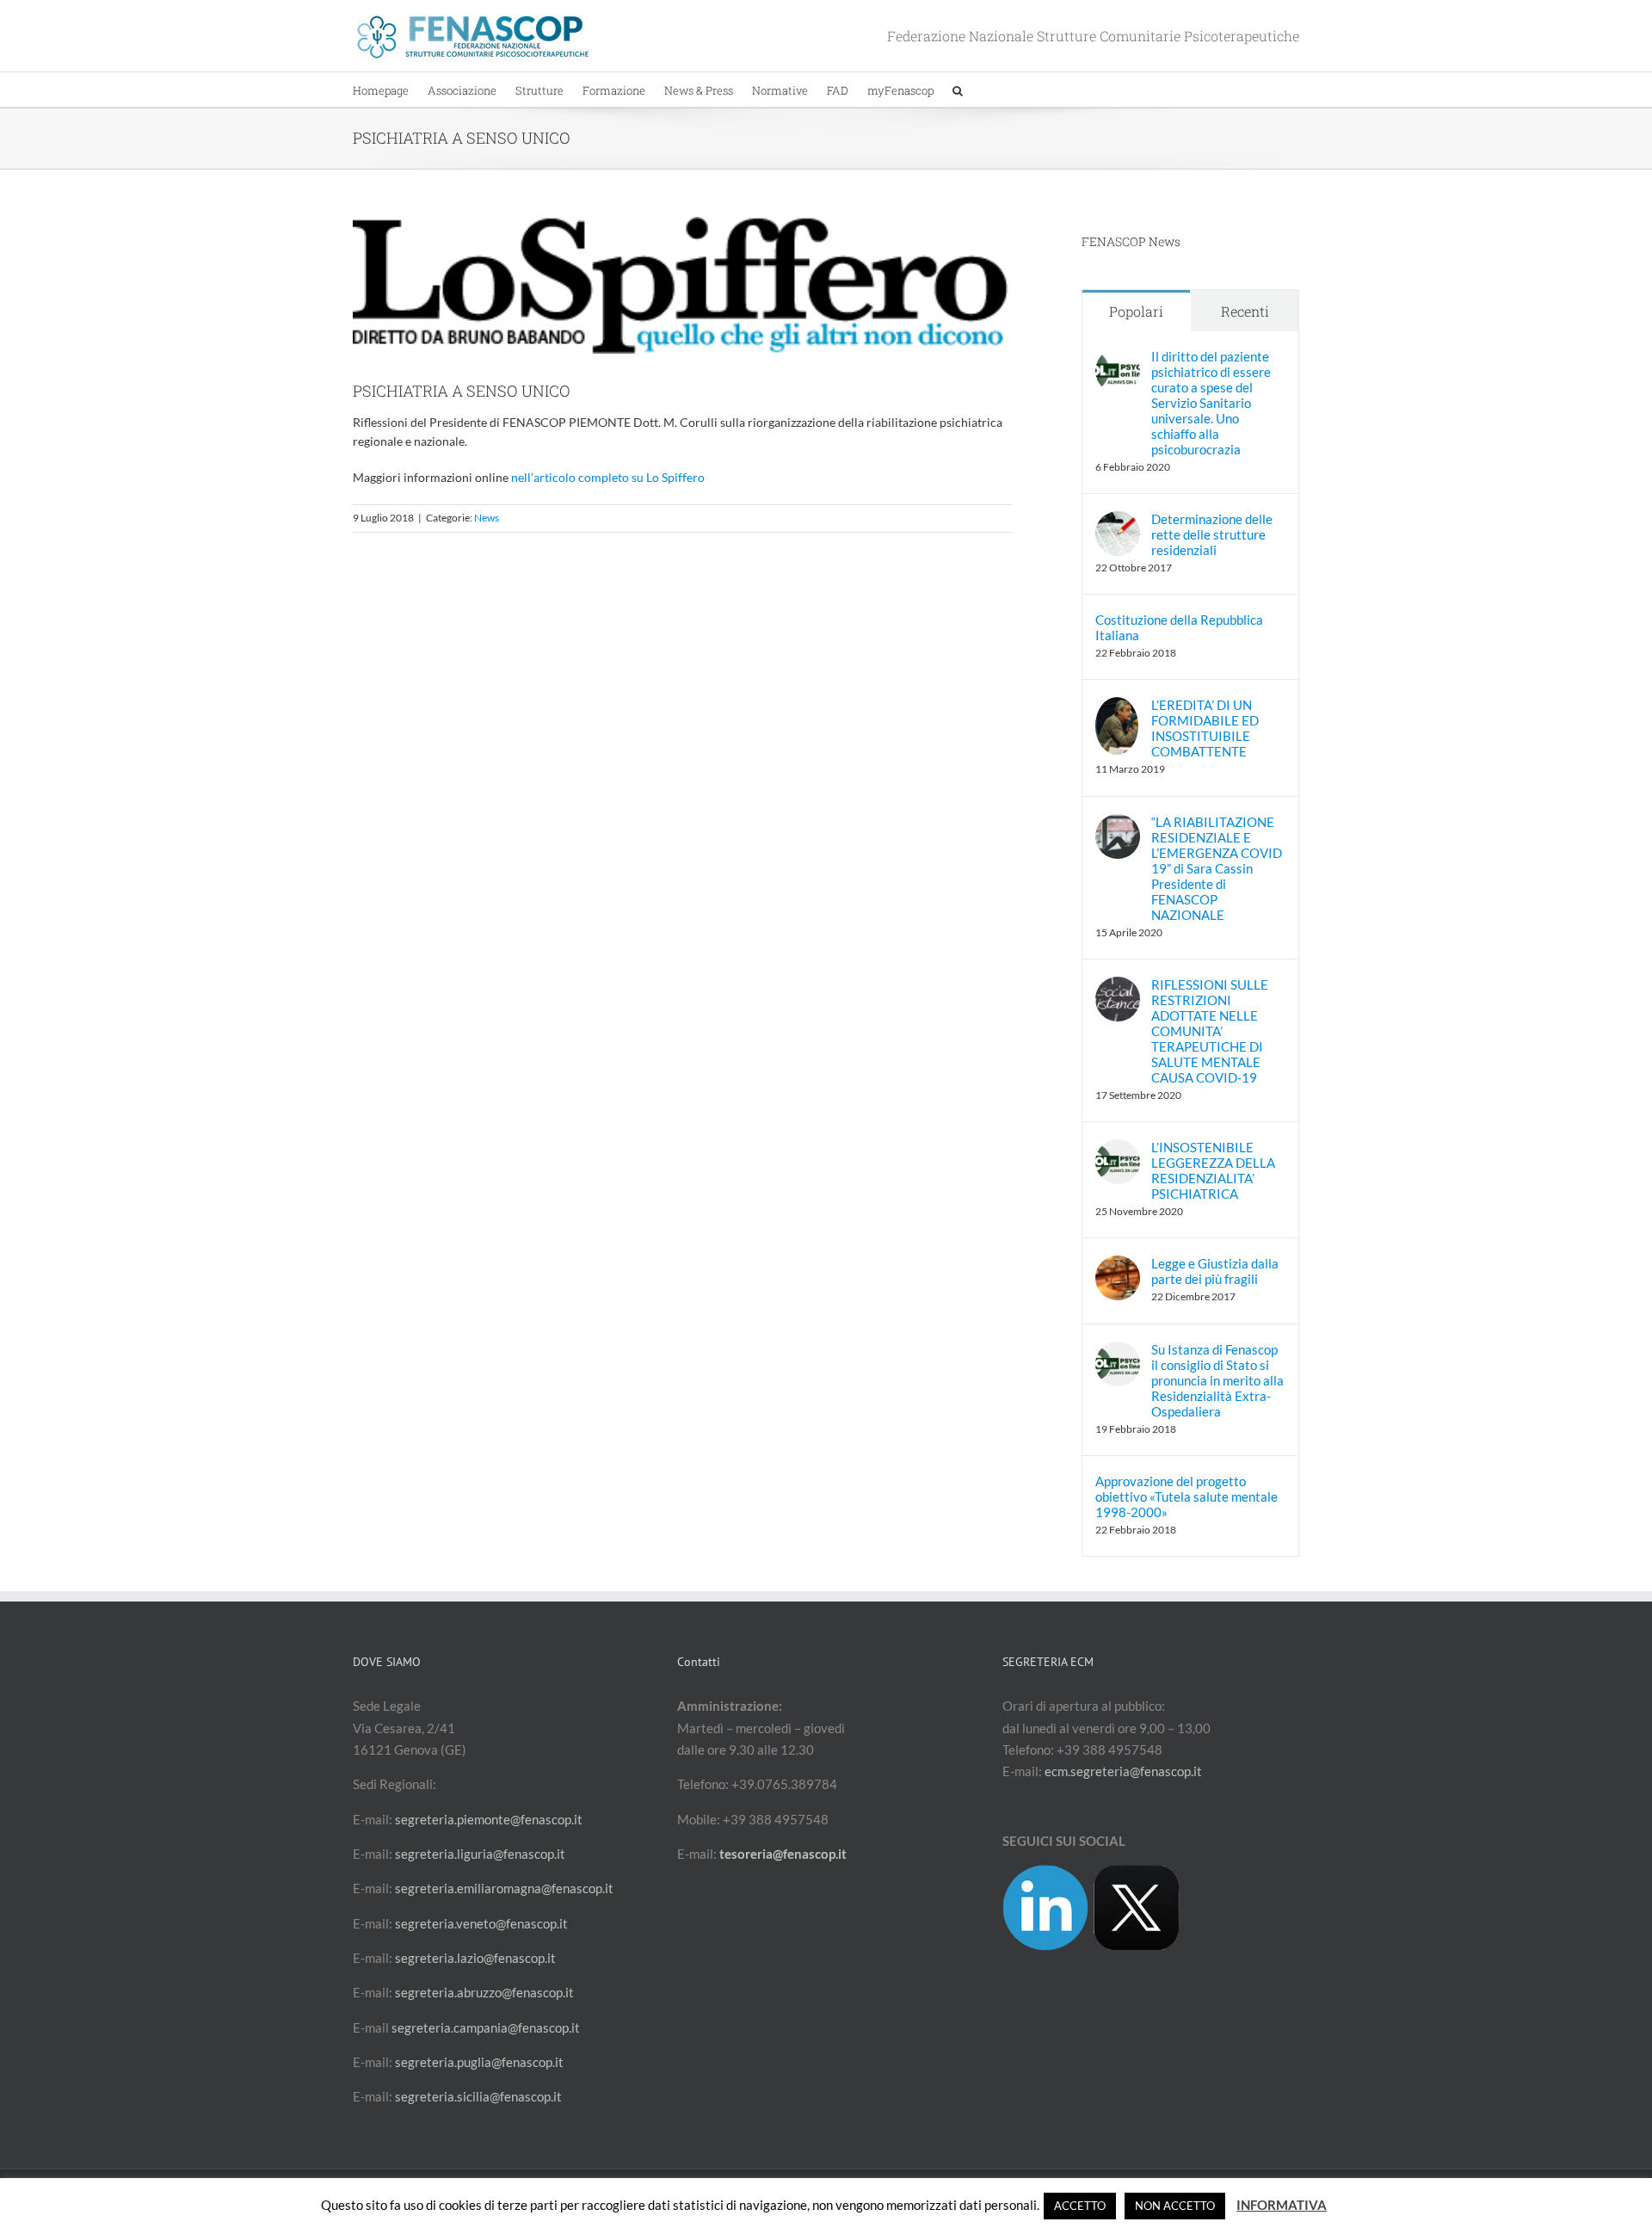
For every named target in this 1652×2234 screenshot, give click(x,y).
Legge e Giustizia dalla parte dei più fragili (1215, 1271)
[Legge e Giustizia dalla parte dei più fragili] (1118, 1266)
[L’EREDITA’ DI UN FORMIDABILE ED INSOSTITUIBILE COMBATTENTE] (1117, 707)
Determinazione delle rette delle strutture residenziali (1212, 534)
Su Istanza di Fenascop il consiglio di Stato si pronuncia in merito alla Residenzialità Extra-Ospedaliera (1217, 1380)
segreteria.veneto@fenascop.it (481, 1923)
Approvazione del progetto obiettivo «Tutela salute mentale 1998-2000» (1187, 1497)
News (487, 518)
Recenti (1245, 311)
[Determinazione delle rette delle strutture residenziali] (1118, 521)
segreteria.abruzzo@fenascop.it (484, 1992)
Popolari (1136, 311)
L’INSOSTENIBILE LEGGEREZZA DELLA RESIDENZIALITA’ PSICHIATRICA (1213, 1170)
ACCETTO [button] (1080, 2206)
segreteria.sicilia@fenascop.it (478, 2096)
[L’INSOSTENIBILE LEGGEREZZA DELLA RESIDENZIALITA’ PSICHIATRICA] (1118, 1150)
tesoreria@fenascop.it (783, 1854)
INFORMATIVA (1282, 2205)
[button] (958, 89)
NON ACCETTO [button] (1175, 2206)
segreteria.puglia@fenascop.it (479, 2062)
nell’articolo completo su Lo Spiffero (608, 477)
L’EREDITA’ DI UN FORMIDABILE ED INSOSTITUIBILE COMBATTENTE (1205, 728)
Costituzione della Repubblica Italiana (1179, 627)
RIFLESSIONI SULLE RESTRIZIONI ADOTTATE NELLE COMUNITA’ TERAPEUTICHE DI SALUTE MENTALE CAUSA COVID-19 (1210, 1031)
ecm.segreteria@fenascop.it (1123, 1771)
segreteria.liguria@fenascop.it (480, 1854)
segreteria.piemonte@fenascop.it (489, 1819)
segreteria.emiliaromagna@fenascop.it (504, 1888)
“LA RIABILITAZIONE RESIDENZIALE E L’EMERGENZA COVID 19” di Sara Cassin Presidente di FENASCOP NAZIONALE (1217, 868)
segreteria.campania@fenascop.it (486, 2027)
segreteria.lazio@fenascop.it (475, 1958)
